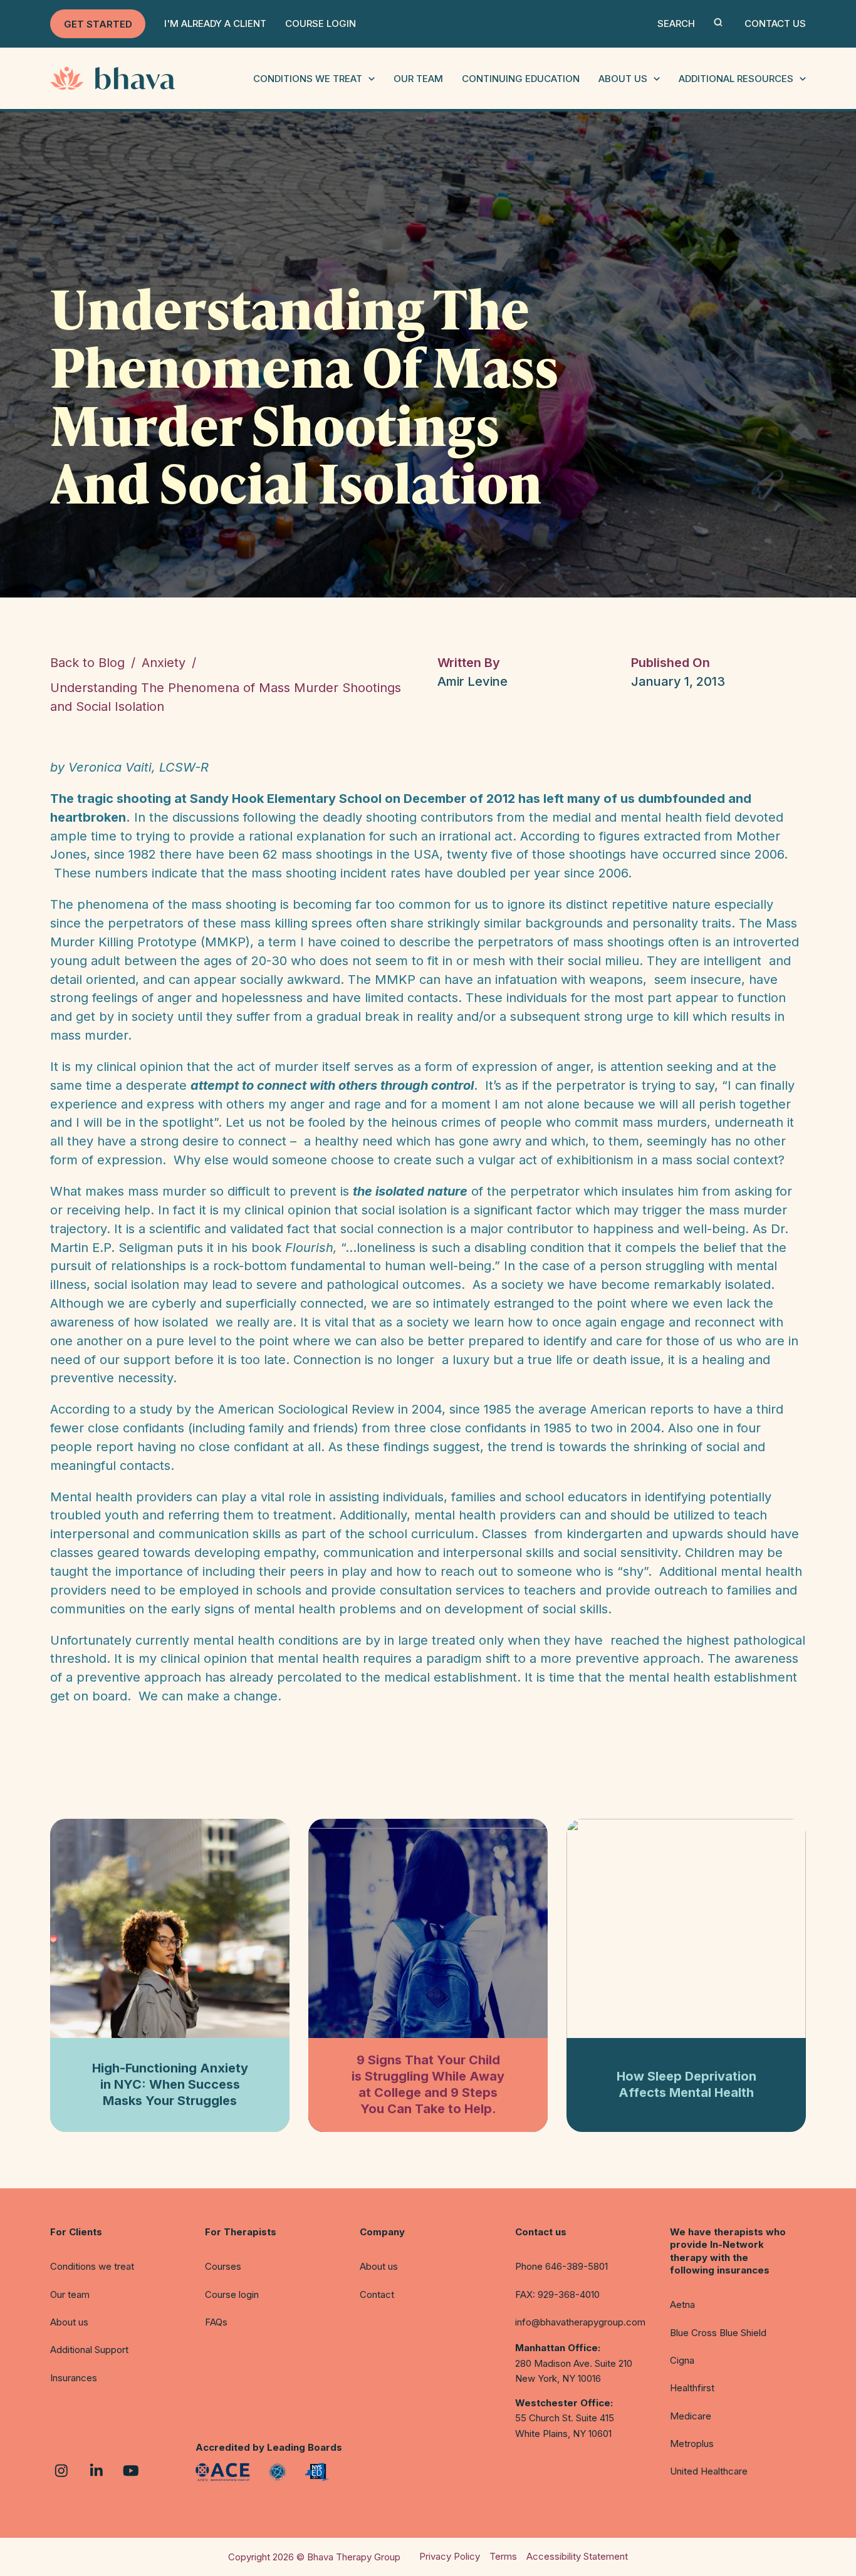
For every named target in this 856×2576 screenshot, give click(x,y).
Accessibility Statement (577, 2556)
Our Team (418, 79)
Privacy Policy (450, 2556)
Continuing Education (521, 79)
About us (69, 2322)
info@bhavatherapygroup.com (580, 2322)
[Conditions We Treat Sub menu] (372, 79)
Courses (223, 2266)
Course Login (321, 23)
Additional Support (89, 2350)
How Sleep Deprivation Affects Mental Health (686, 2084)
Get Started (98, 24)
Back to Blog (87, 663)
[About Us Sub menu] (657, 79)
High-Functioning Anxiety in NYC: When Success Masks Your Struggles (170, 2084)
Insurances (74, 2378)
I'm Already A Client (215, 23)
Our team (70, 2294)
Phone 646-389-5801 (561, 2266)
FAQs (216, 2322)
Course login (232, 2294)
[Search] (718, 22)
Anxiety (164, 663)
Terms (503, 2556)
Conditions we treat (92, 2266)
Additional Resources (736, 79)
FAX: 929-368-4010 (557, 2294)
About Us (623, 79)
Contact (377, 2294)
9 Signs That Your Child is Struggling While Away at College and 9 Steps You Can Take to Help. (428, 2084)
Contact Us (775, 23)
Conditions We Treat (308, 79)
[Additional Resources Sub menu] (803, 79)
